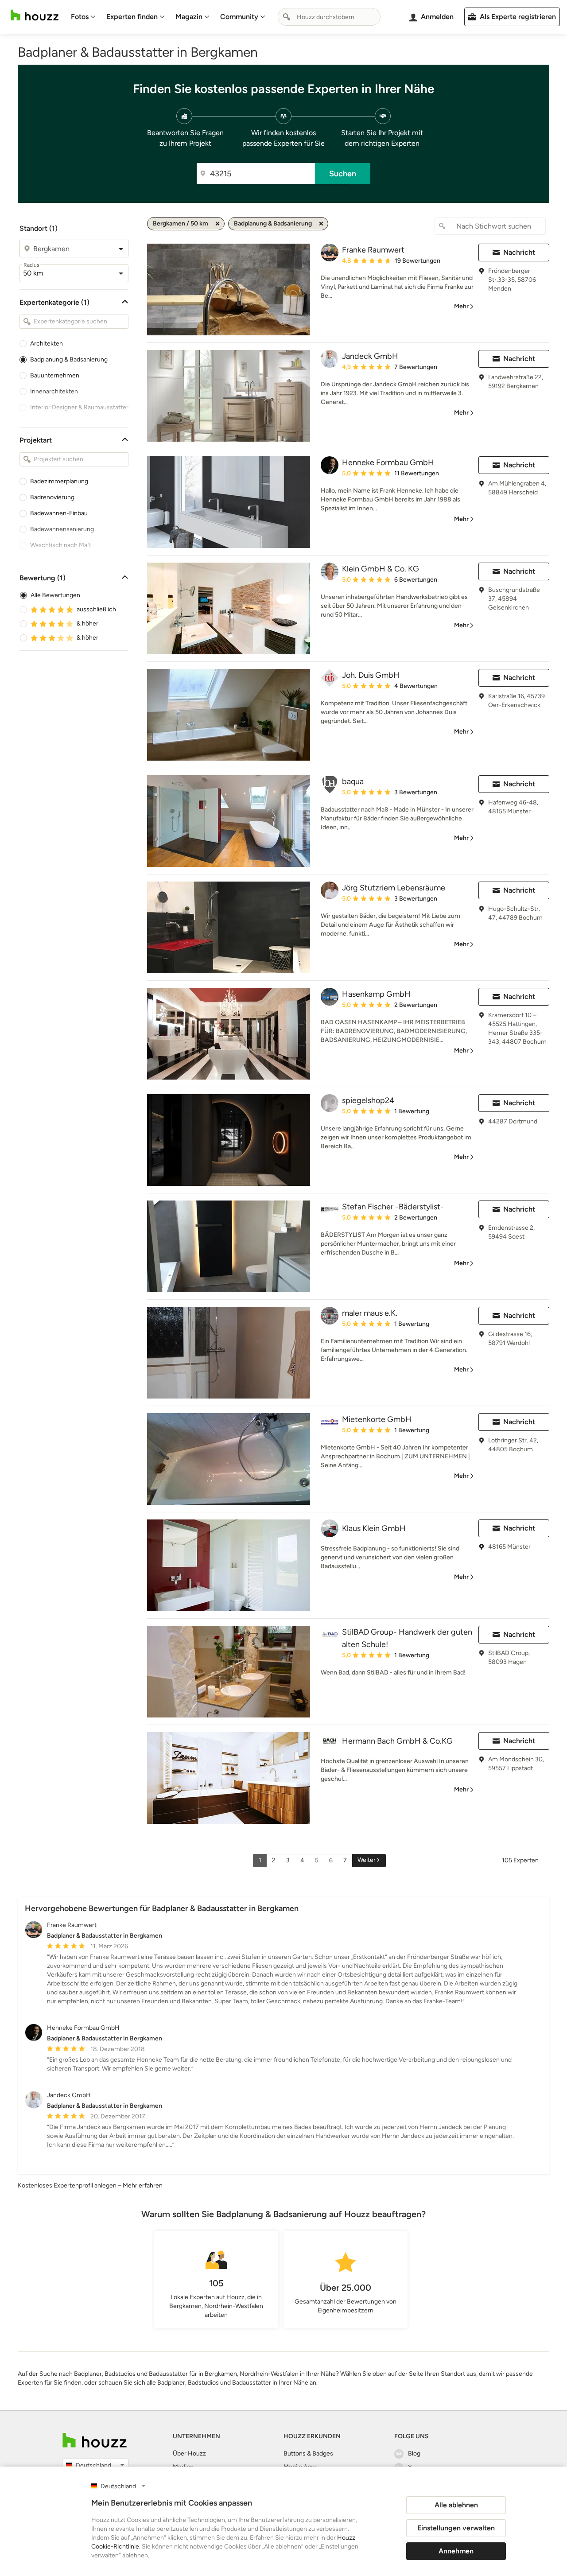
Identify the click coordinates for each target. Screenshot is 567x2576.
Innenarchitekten (54, 391)
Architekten (47, 344)
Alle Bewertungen (55, 595)
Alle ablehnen (456, 2505)
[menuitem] (83, 17)
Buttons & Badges (308, 2454)
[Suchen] (287, 17)
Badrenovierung (52, 497)
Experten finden (132, 17)
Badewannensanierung (62, 529)
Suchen (343, 174)
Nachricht (519, 252)
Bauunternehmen (55, 375)
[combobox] (329, 17)
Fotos (80, 17)
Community (239, 17)
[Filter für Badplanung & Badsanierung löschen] (321, 224)
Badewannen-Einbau (59, 513)
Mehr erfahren (143, 2186)
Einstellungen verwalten (456, 2528)
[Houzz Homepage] (35, 15)
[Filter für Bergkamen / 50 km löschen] (217, 224)
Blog (414, 2454)
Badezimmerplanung (59, 481)
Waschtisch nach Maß (60, 545)
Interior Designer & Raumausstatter (79, 407)
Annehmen (456, 2551)
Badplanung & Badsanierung (69, 359)
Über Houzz (189, 2454)
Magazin (189, 17)
